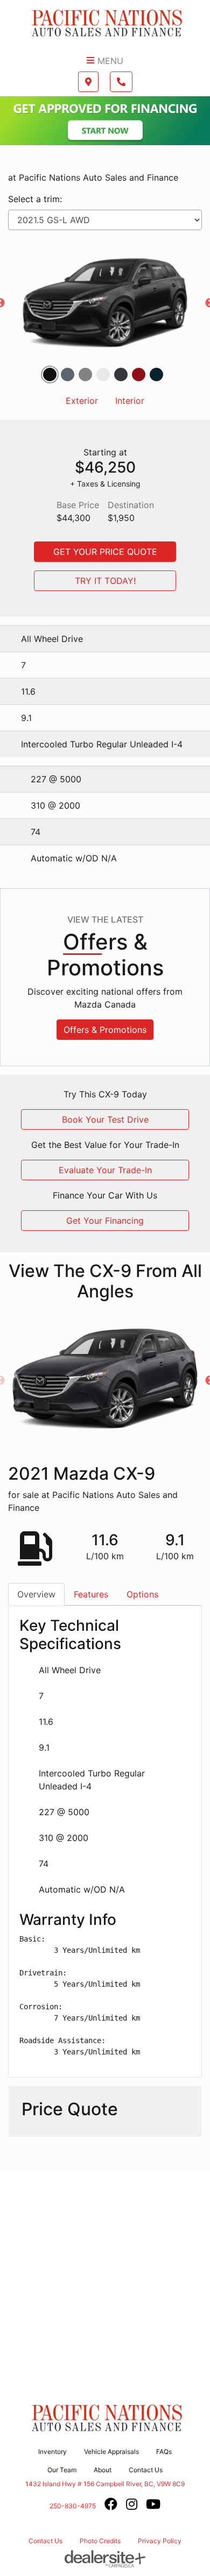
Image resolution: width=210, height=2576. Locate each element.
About (103, 2470)
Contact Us (146, 2470)
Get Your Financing (105, 1221)
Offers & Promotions (105, 1030)
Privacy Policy (160, 2541)
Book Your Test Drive (105, 1119)
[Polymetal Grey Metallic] (68, 374)
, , (105, 2484)
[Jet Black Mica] (50, 374)
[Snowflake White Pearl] (103, 374)
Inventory (52, 2452)
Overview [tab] (36, 1594)
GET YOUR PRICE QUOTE (105, 552)
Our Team (62, 2470)
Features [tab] (91, 1594)
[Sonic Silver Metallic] (85, 374)
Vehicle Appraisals (111, 2452)
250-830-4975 (73, 2506)
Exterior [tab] (82, 401)
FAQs (164, 2452)
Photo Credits (100, 2541)
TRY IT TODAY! (105, 581)
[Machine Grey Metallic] (121, 374)
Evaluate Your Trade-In (105, 1170)
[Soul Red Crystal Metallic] (139, 374)
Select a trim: (35, 199)
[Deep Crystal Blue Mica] (156, 374)
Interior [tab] (130, 401)
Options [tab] (142, 1594)
